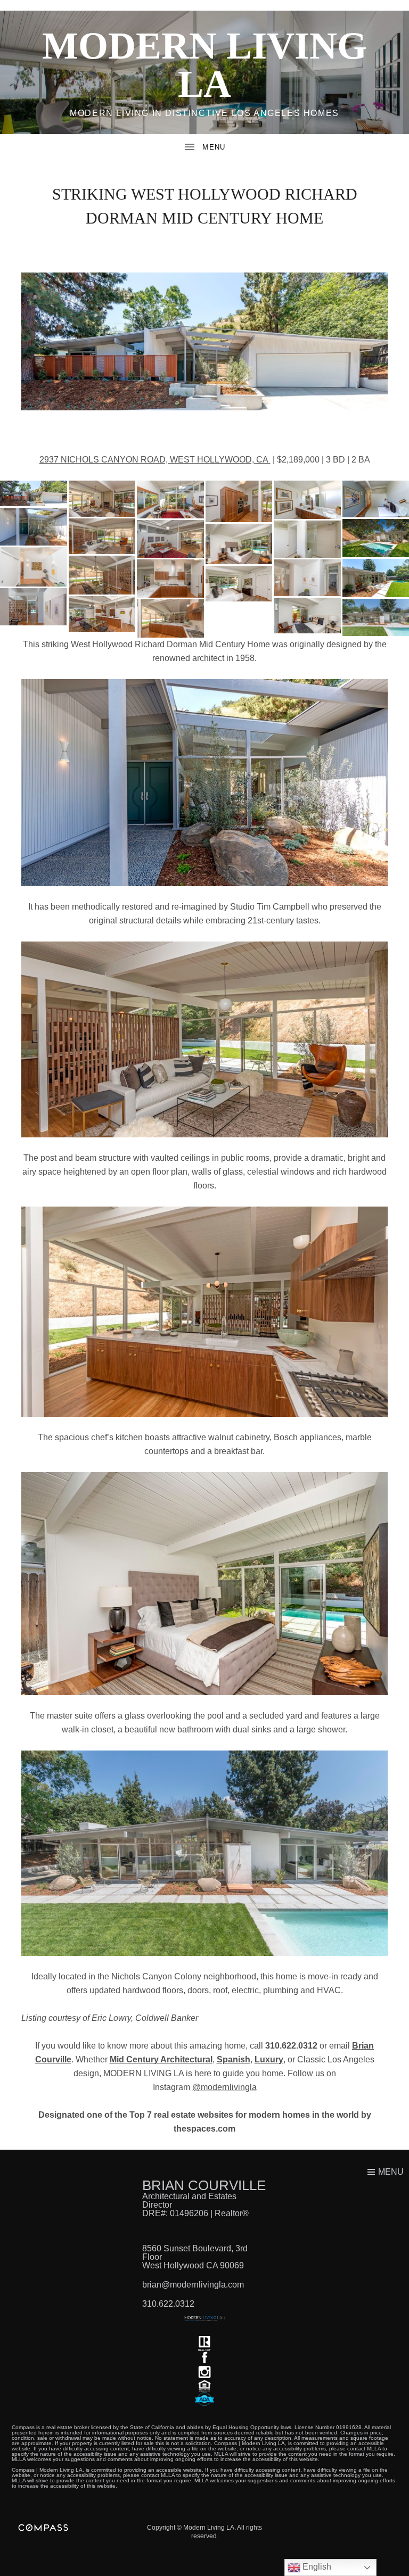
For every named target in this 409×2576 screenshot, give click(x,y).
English (316, 2567)
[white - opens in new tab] (204, 2372)
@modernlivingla (224, 2087)
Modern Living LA (204, 65)
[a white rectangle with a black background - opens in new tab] (204, 2358)
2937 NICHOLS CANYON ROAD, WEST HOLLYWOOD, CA (155, 460)
